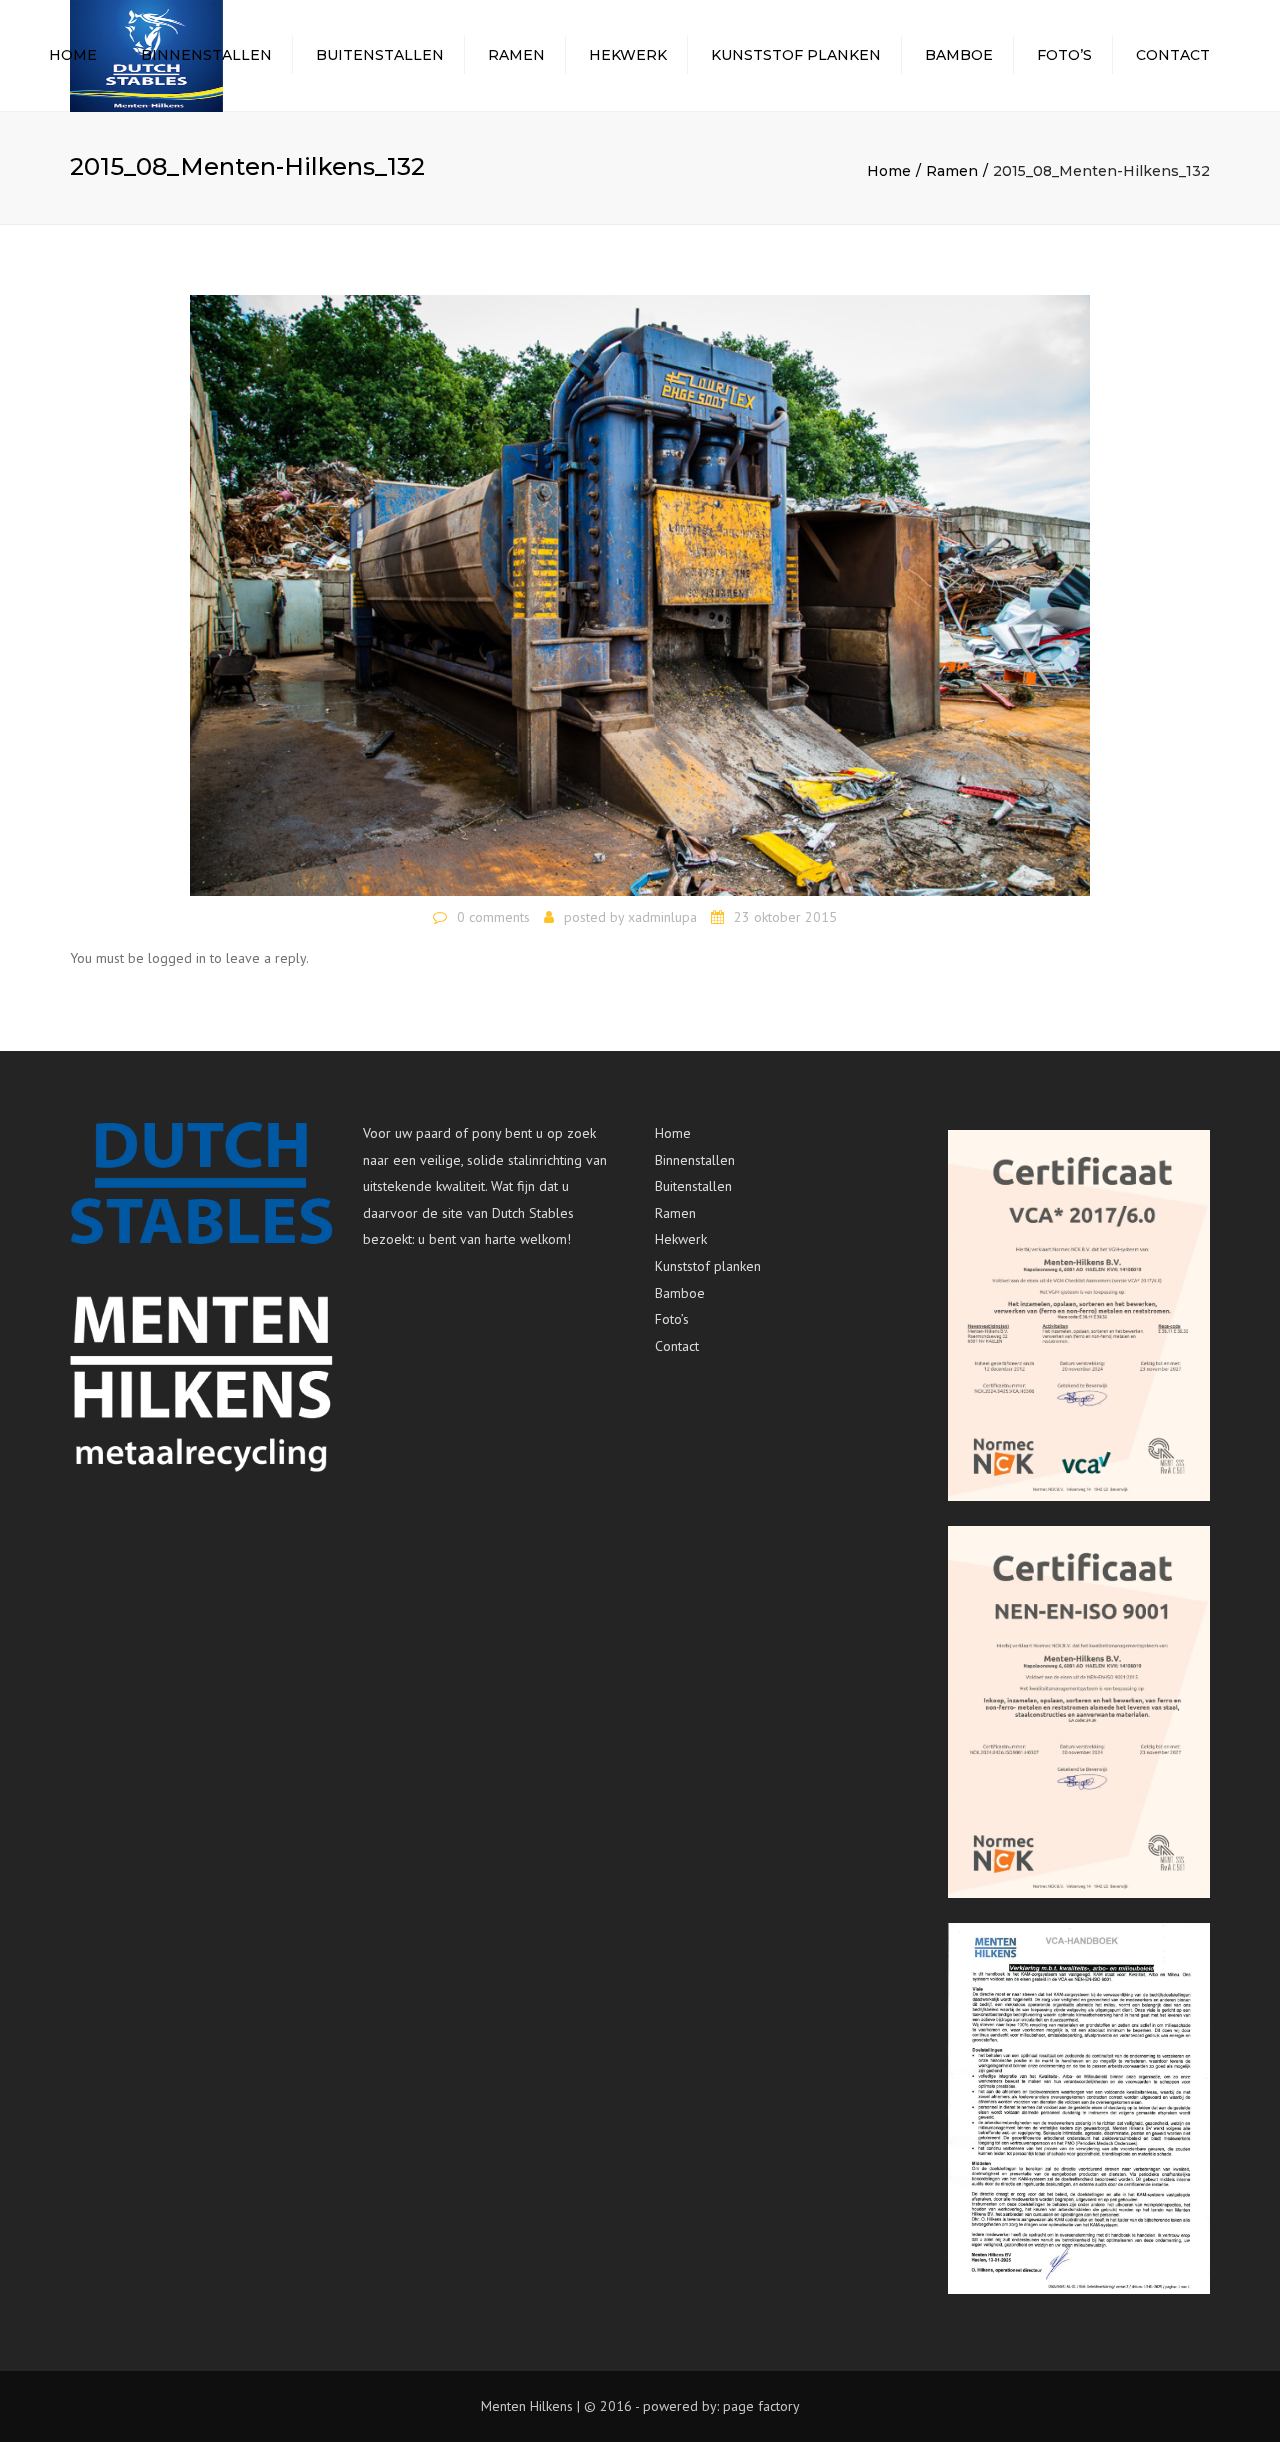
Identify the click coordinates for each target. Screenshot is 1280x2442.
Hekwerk (628, 55)
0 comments (493, 917)
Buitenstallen (380, 55)
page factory (761, 2406)
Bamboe (959, 55)
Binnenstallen (206, 55)
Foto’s (1064, 55)
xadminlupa (662, 917)
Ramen (516, 55)
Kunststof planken (796, 55)
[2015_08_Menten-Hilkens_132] (640, 594)
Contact (1173, 55)
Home (73, 55)
